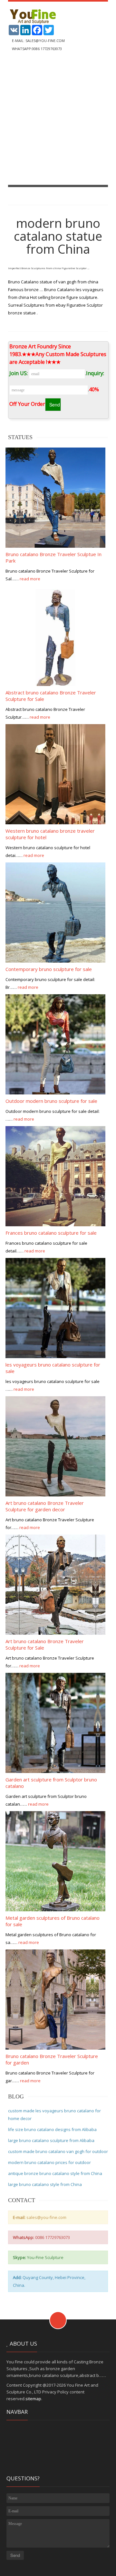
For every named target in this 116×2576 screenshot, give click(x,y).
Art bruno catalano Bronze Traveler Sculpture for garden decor (45, 1506)
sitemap (33, 2399)
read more (30, 579)
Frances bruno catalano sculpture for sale (51, 1233)
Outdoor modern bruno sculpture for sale (51, 1101)
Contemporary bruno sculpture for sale (49, 969)
